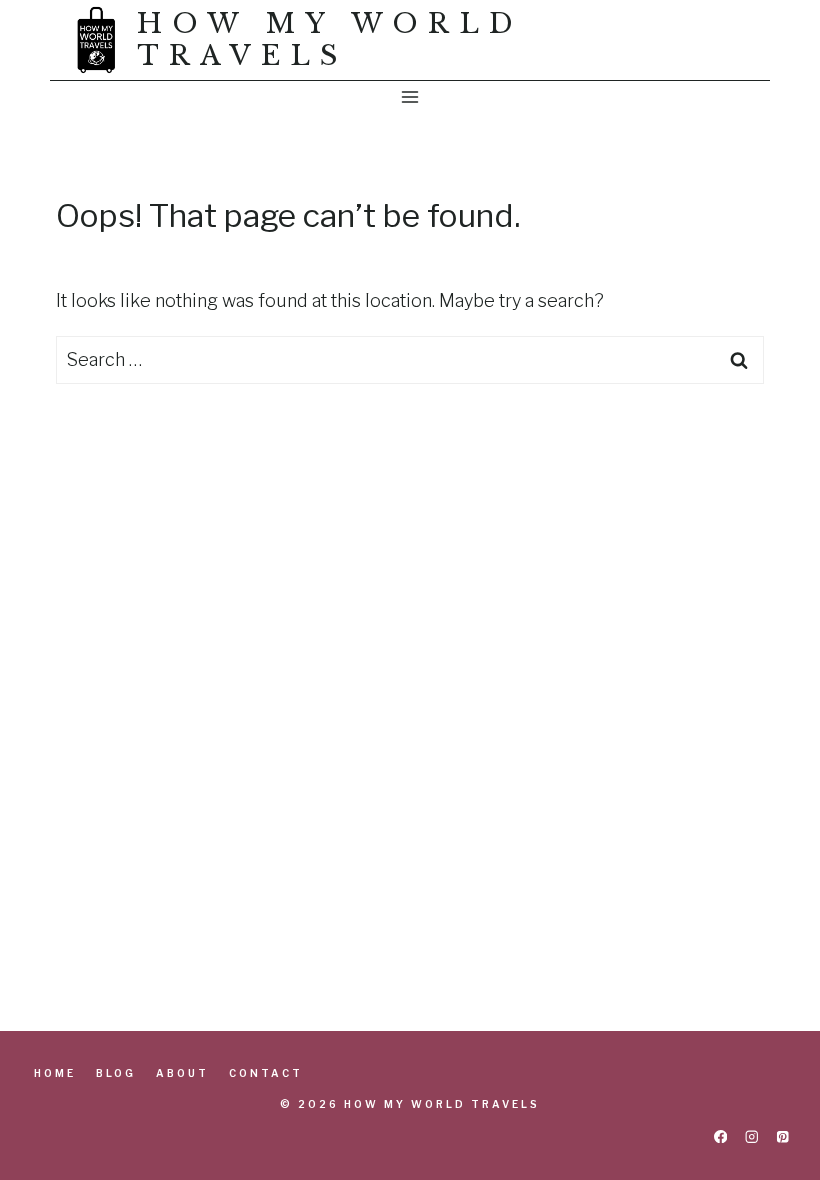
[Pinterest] (782, 1136)
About (182, 1073)
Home (55, 1073)
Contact (266, 1073)
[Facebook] (720, 1136)
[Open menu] (410, 96)
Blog (116, 1073)
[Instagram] (751, 1136)
